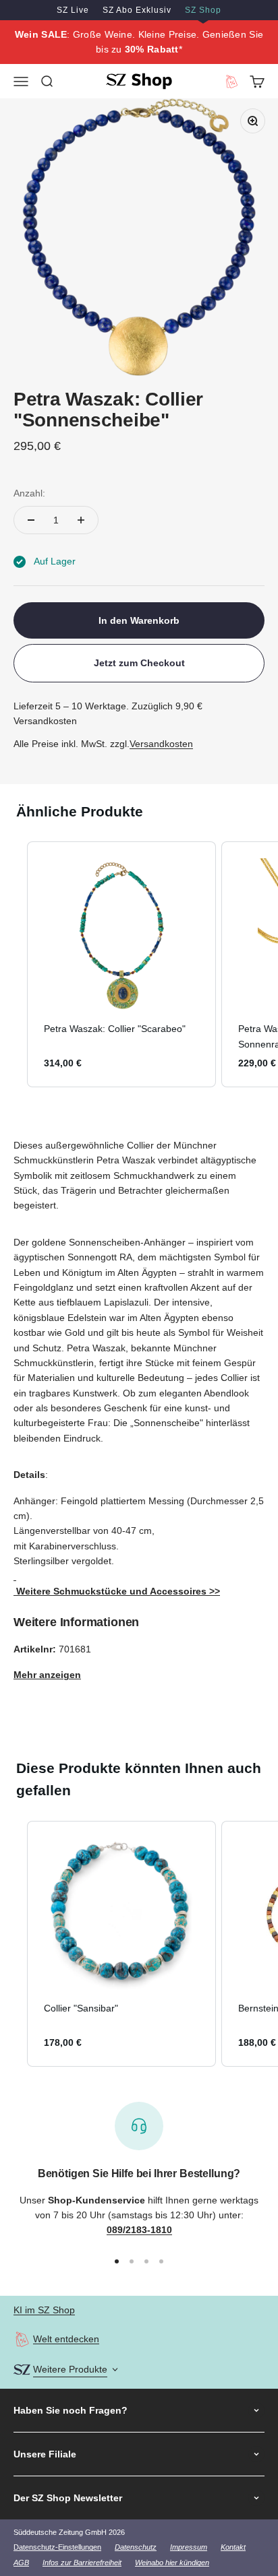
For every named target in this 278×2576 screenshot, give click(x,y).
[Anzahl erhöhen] (81, 520)
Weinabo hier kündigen (172, 2563)
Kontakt (233, 2547)
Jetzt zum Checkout (139, 663)
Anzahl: (29, 493)
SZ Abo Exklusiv (137, 10)
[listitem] (121, 964)
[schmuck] (15, 1576)
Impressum (189, 2547)
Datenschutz (136, 2547)
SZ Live (73, 10)
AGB (21, 2563)
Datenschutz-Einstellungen (57, 2547)
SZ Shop (203, 10)
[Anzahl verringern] (31, 520)
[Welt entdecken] (22, 2339)
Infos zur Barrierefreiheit (82, 2563)
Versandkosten (161, 744)
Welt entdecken (66, 2339)
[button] (13, 964)
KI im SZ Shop (44, 2310)
